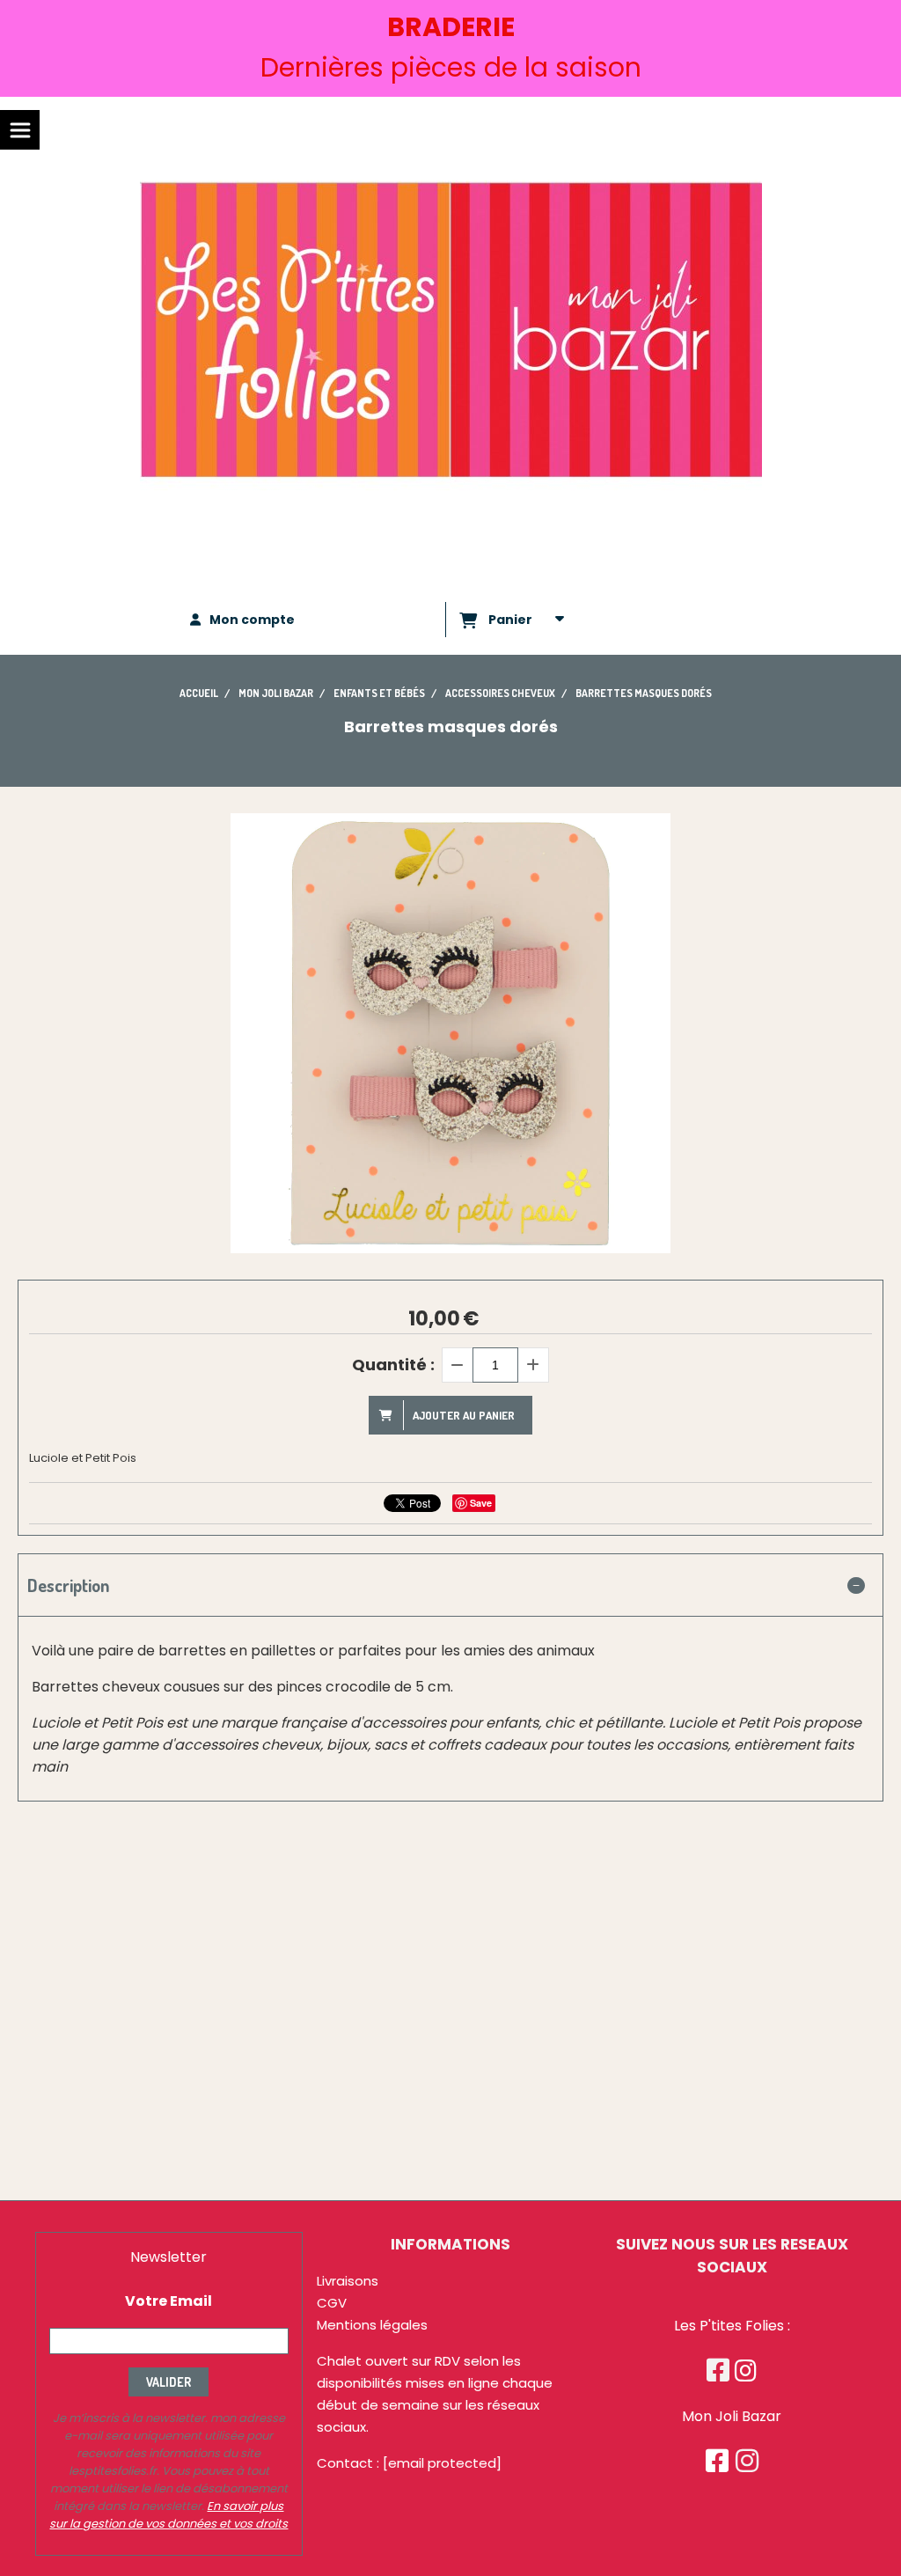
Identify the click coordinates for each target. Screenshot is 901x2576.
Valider (168, 2382)
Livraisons (348, 2281)
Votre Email (168, 2301)
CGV (332, 2303)
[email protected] (442, 2463)
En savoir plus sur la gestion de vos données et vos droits (168, 2515)
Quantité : (393, 1365)
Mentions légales (372, 2325)
